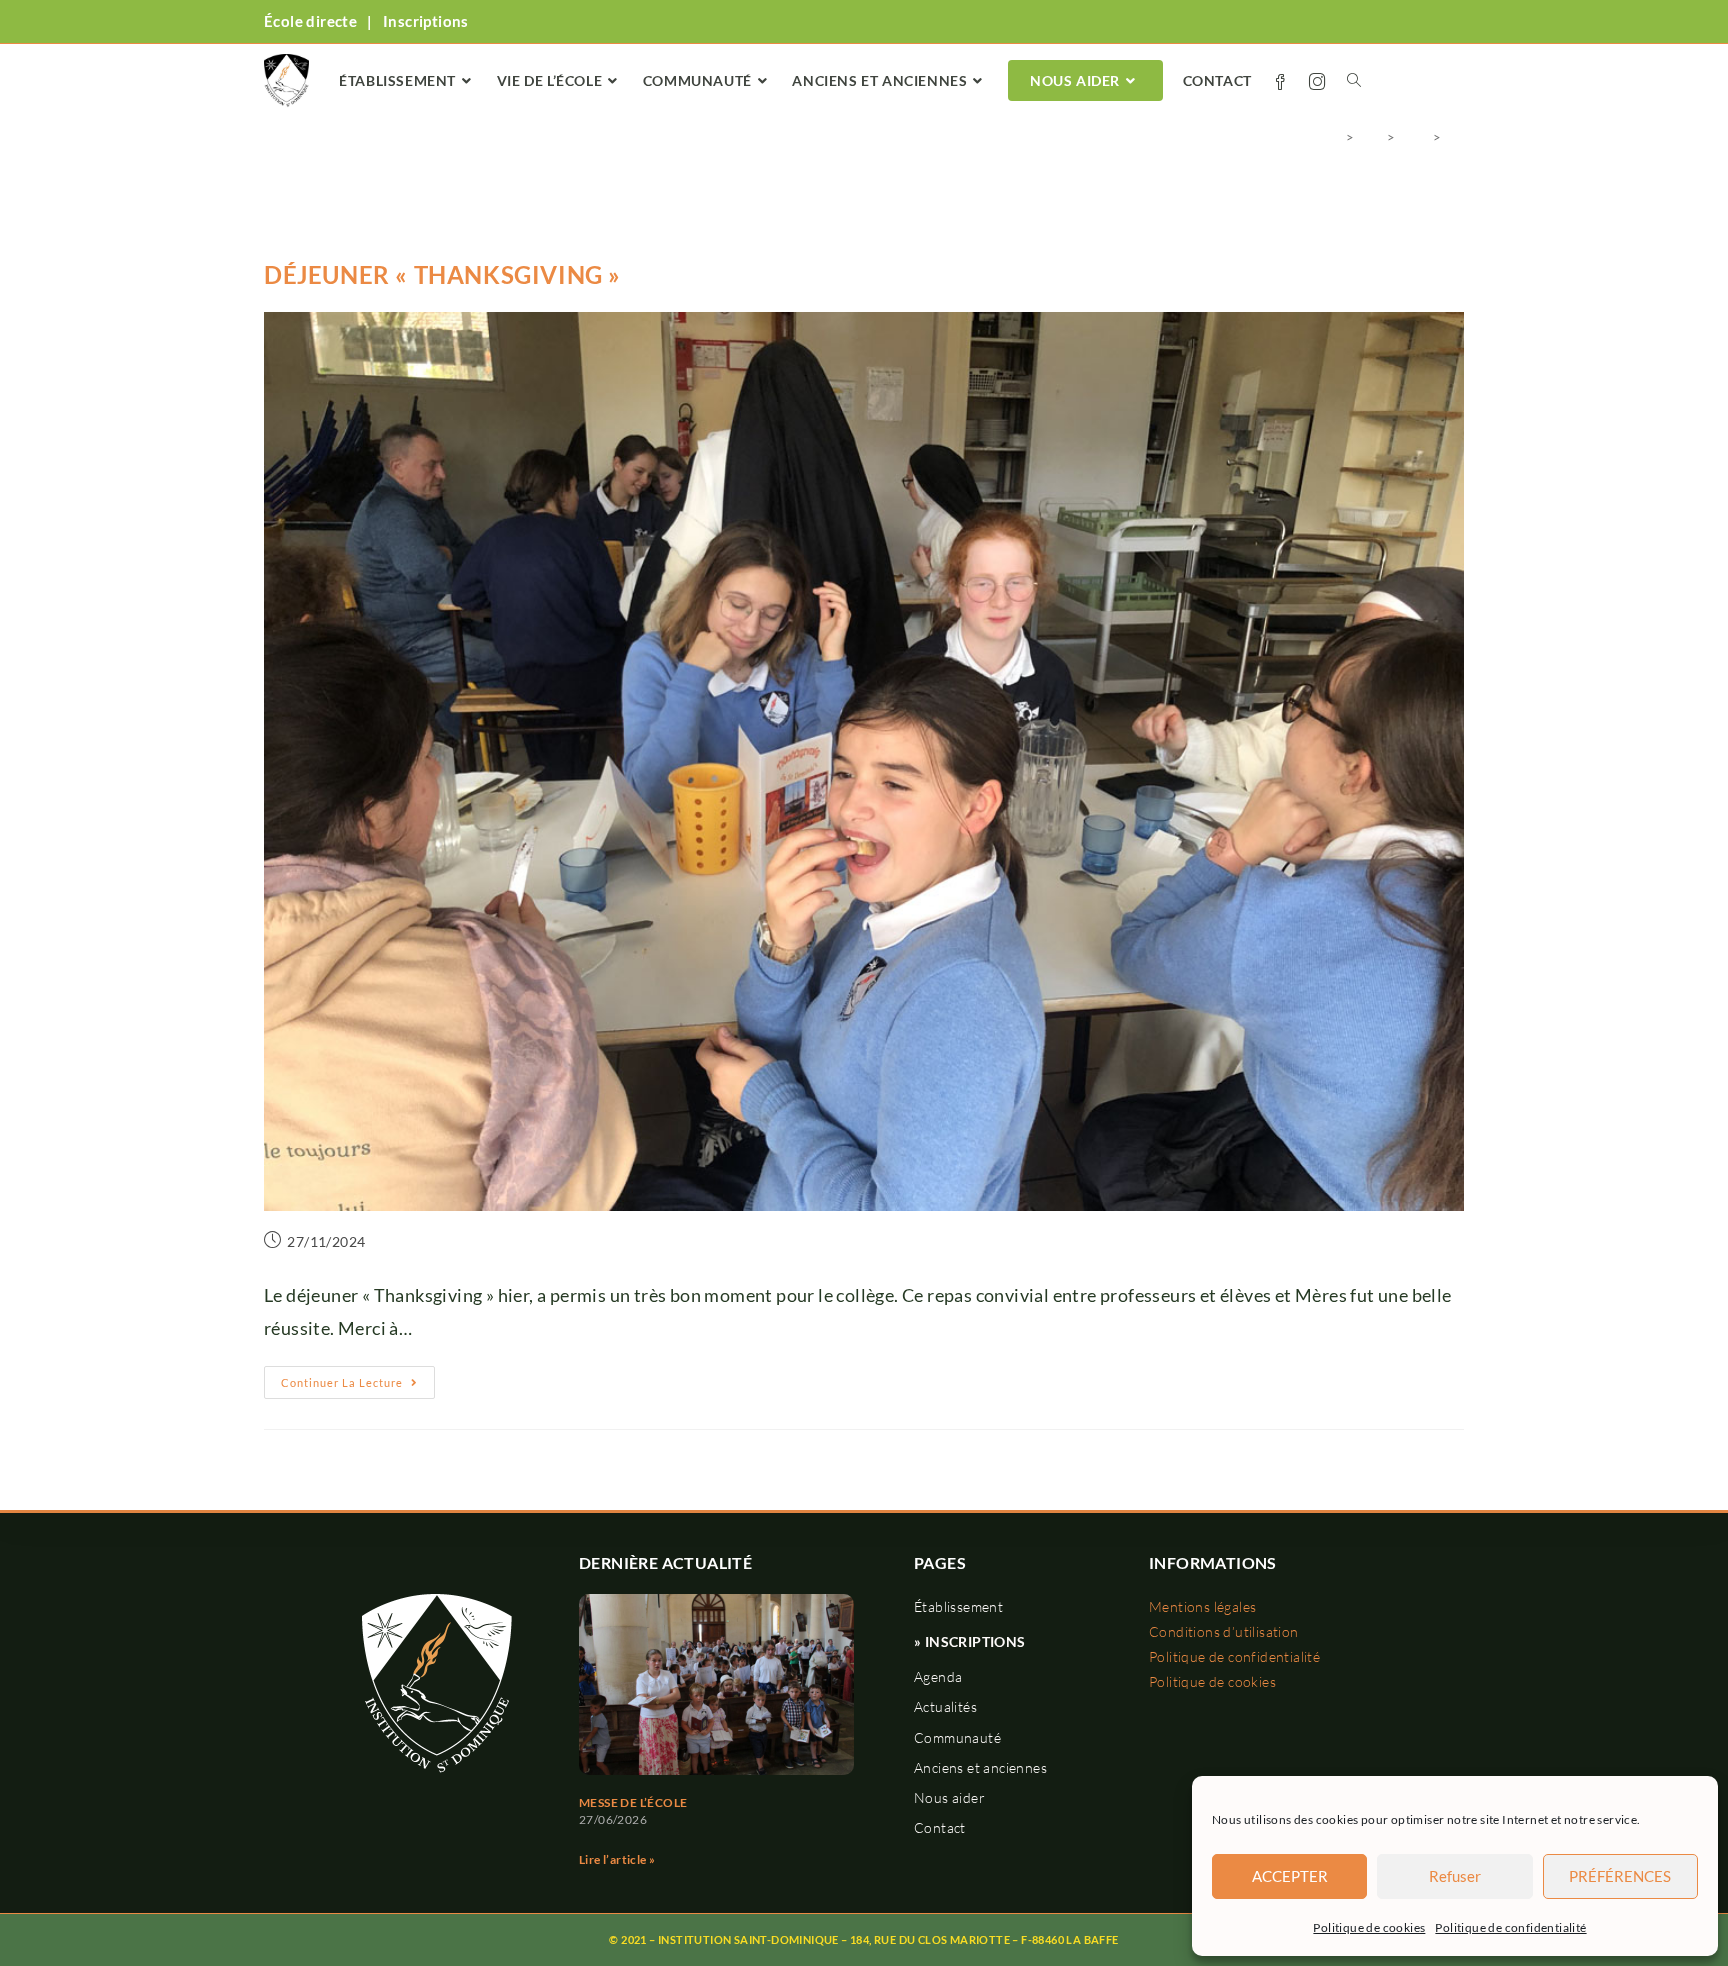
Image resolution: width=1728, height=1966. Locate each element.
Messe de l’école (633, 1802)
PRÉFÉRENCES (1620, 1876)
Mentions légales (1202, 1606)
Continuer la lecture (358, 1377)
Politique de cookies (1369, 1927)
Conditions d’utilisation (1224, 1631)
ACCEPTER (1290, 1876)
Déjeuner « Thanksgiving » (442, 274)
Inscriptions (426, 21)
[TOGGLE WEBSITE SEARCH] (1354, 81)
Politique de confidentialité (1510, 1927)
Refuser (1455, 1876)
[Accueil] (1333, 137)
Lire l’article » (617, 1859)
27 (1455, 137)
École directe (310, 21)
